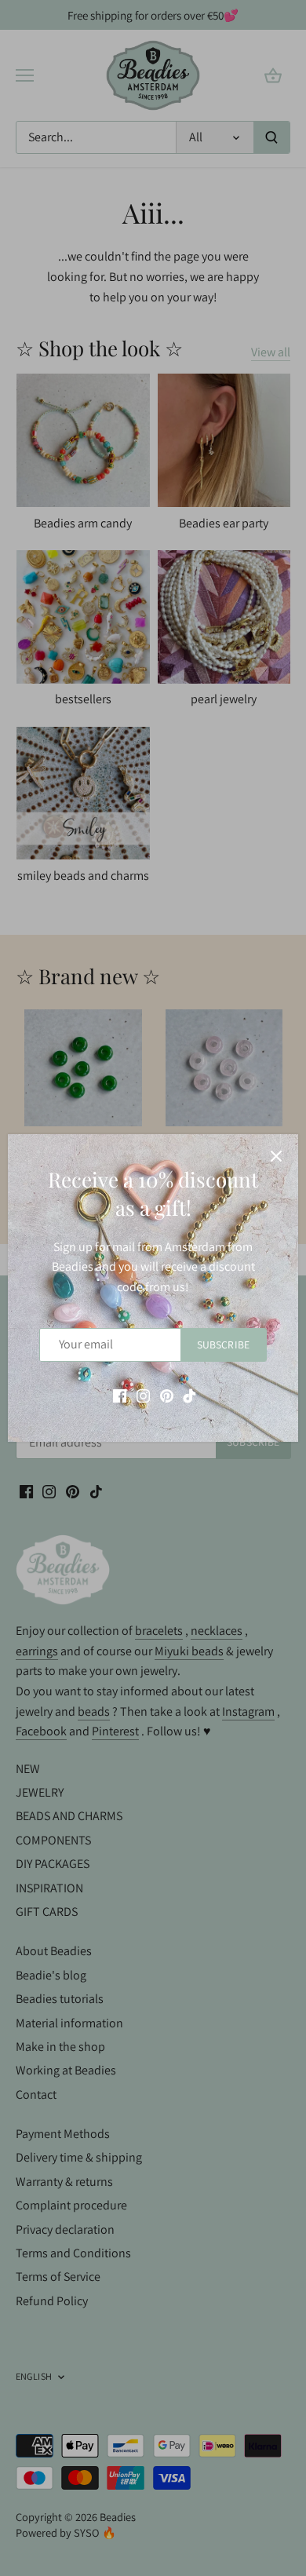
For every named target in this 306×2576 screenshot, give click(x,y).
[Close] (276, 1156)
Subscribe (223, 1345)
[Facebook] (120, 1396)
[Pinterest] (167, 1396)
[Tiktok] (189, 1396)
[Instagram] (143, 1396)
